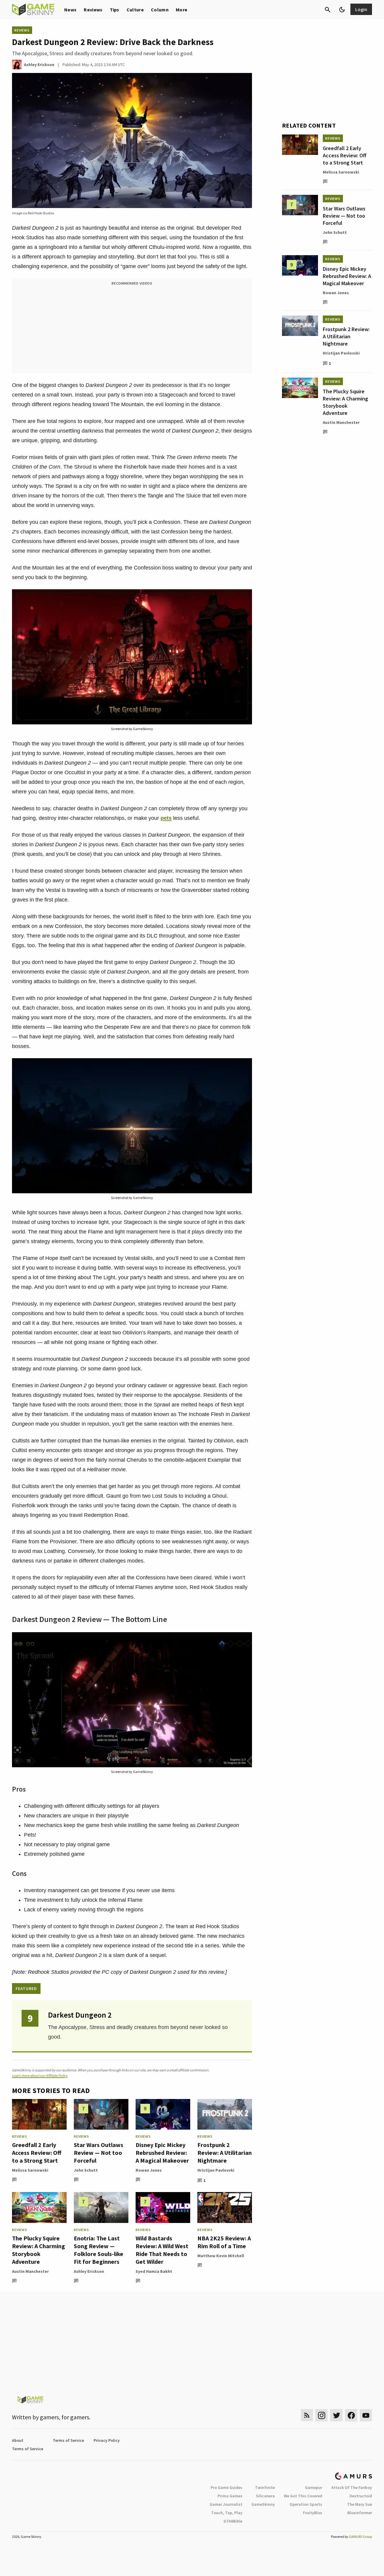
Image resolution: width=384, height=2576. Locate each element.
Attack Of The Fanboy (352, 2487)
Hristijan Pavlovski (216, 2170)
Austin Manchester (30, 2271)
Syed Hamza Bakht (154, 2271)
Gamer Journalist (226, 2504)
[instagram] (321, 2415)
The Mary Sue (360, 2504)
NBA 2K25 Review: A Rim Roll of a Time (224, 2242)
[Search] (328, 10)
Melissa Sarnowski (30, 2170)
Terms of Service (68, 2440)
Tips (115, 10)
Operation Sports (306, 2504)
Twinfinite (265, 2487)
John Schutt (86, 2170)
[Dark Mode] (342, 10)
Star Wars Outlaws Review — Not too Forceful (99, 2153)
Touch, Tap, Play (227, 2513)
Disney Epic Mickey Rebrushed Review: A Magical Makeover (162, 2153)
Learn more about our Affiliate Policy (40, 2075)
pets (166, 818)
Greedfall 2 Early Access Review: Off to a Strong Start (37, 2153)
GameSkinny (263, 2504)
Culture (135, 10)
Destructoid (361, 2496)
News (70, 10)
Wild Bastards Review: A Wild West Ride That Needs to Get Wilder (162, 2250)
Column (160, 10)
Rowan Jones (149, 2170)
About (18, 2440)
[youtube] (366, 2415)
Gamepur (314, 2487)
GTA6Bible (233, 2521)
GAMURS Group (360, 2537)
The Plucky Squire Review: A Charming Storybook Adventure (39, 2250)
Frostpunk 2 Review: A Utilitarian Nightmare (225, 2153)
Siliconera (265, 2496)
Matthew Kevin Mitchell (221, 2256)
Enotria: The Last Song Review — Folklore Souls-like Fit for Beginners (99, 2250)
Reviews (93, 10)
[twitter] (336, 2415)
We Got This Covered (303, 2496)
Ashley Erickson (89, 2271)
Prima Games (230, 2496)
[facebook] (351, 2415)
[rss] (307, 2415)
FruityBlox (313, 2513)
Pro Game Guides (226, 2487)
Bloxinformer (360, 2513)
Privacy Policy (107, 2440)
